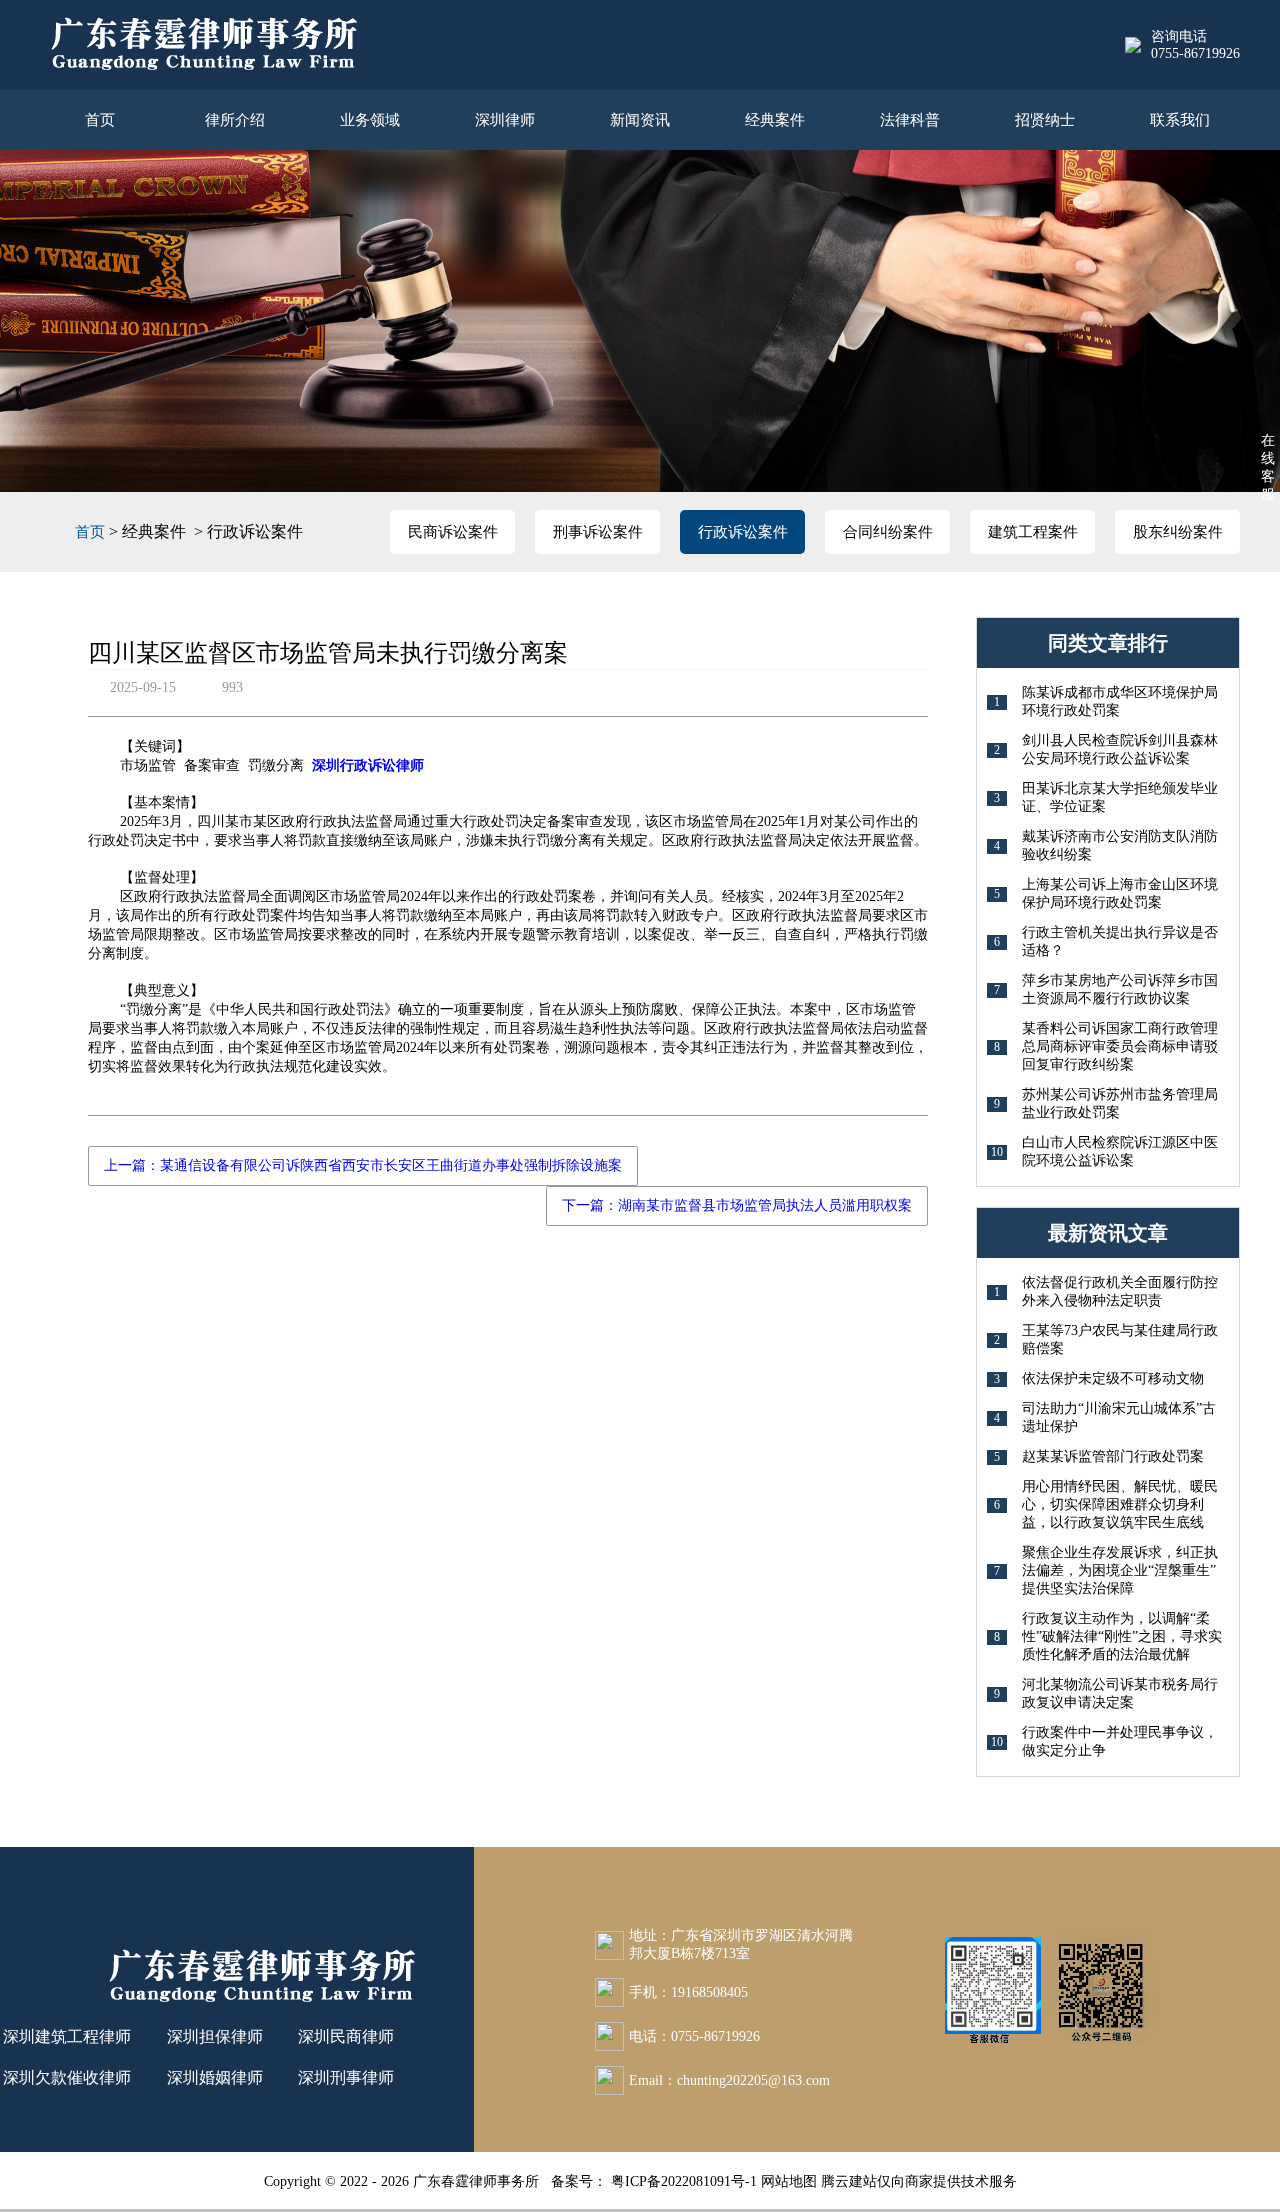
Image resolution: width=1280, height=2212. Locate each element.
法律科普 (910, 120)
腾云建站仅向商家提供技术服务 (919, 2181)
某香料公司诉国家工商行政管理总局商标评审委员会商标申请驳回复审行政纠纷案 (1120, 1046)
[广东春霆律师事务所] (203, 45)
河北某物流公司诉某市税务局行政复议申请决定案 (1120, 1693)
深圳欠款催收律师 (67, 2077)
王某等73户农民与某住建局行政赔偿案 (1120, 1339)
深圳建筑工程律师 (67, 2036)
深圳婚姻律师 (215, 2077)
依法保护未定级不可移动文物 (1113, 1378)
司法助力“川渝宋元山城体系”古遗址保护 (1119, 1417)
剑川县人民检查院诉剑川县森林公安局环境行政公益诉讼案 (1120, 749)
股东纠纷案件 (1178, 532)
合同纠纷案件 (888, 532)
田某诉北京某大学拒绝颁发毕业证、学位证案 (1120, 797)
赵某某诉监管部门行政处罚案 (1113, 1456)
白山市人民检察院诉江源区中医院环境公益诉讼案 (1120, 1151)
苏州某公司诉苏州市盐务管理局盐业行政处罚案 (1120, 1103)
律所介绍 (235, 120)
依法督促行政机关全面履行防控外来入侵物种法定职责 (1120, 1291)
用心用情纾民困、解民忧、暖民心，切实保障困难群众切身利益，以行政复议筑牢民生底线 (1120, 1504)
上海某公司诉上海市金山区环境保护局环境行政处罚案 (1120, 893)
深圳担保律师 (215, 2036)
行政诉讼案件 (743, 532)
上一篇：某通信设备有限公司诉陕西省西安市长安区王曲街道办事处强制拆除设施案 (363, 1165)
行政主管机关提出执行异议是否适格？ (1120, 941)
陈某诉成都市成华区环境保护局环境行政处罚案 (1120, 701)
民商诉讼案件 (453, 532)
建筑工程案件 (1033, 532)
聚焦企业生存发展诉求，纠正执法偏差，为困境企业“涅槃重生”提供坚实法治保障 (1120, 1570)
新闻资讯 (640, 120)
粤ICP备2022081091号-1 (686, 2181)
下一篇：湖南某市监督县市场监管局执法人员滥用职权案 (737, 1205)
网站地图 (789, 2181)
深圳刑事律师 (346, 2077)
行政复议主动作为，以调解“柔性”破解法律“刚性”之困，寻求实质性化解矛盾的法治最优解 (1122, 1636)
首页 (100, 120)
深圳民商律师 (346, 2036)
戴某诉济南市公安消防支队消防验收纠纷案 (1120, 845)
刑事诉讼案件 (598, 532)
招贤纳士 (1045, 120)
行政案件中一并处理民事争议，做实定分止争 (1120, 1741)
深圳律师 (505, 120)
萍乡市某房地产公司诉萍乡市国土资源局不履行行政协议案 (1120, 989)
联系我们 (1180, 120)
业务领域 (370, 120)
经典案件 (775, 120)
